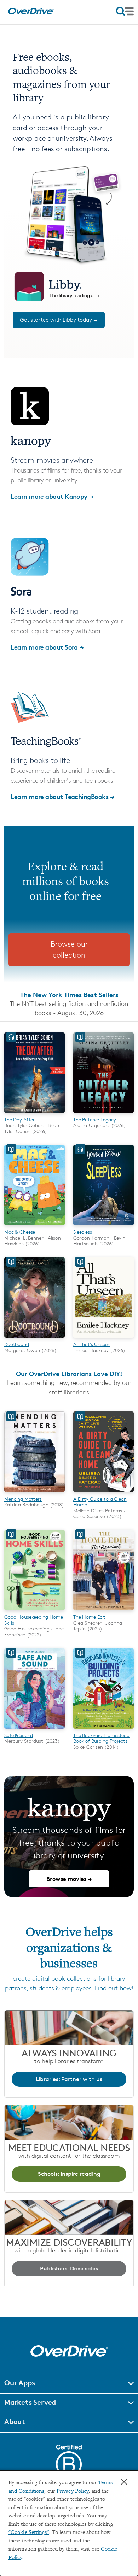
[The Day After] (34, 1114)
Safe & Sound (19, 1735)
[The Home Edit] (103, 1611)
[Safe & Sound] (34, 1730)
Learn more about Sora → (47, 647)
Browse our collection (69, 950)
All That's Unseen (92, 1344)
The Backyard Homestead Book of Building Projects (101, 1738)
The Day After (19, 1120)
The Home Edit (89, 1617)
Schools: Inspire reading (69, 2174)
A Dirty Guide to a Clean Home (100, 1502)
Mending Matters (23, 1499)
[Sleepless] (103, 1226)
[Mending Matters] (34, 1493)
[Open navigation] (125, 11)
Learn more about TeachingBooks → (62, 796)
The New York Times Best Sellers (69, 994)
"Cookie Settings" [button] (29, 2533)
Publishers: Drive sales (69, 2269)
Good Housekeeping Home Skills (34, 1620)
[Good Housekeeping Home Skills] (34, 1611)
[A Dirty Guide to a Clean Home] (103, 1493)
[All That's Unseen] (103, 1339)
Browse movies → (69, 1879)
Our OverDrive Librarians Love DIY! (69, 1373)
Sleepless (83, 1232)
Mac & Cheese (20, 1232)
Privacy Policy (73, 2491)
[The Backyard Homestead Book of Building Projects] (103, 1730)
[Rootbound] (34, 1339)
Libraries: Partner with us (69, 2079)
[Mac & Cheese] (34, 1226)
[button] (69, 2384)
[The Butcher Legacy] (103, 1114)
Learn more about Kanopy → (52, 496)
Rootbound (17, 1344)
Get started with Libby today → (59, 320)
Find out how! (114, 1988)
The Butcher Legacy (95, 1120)
